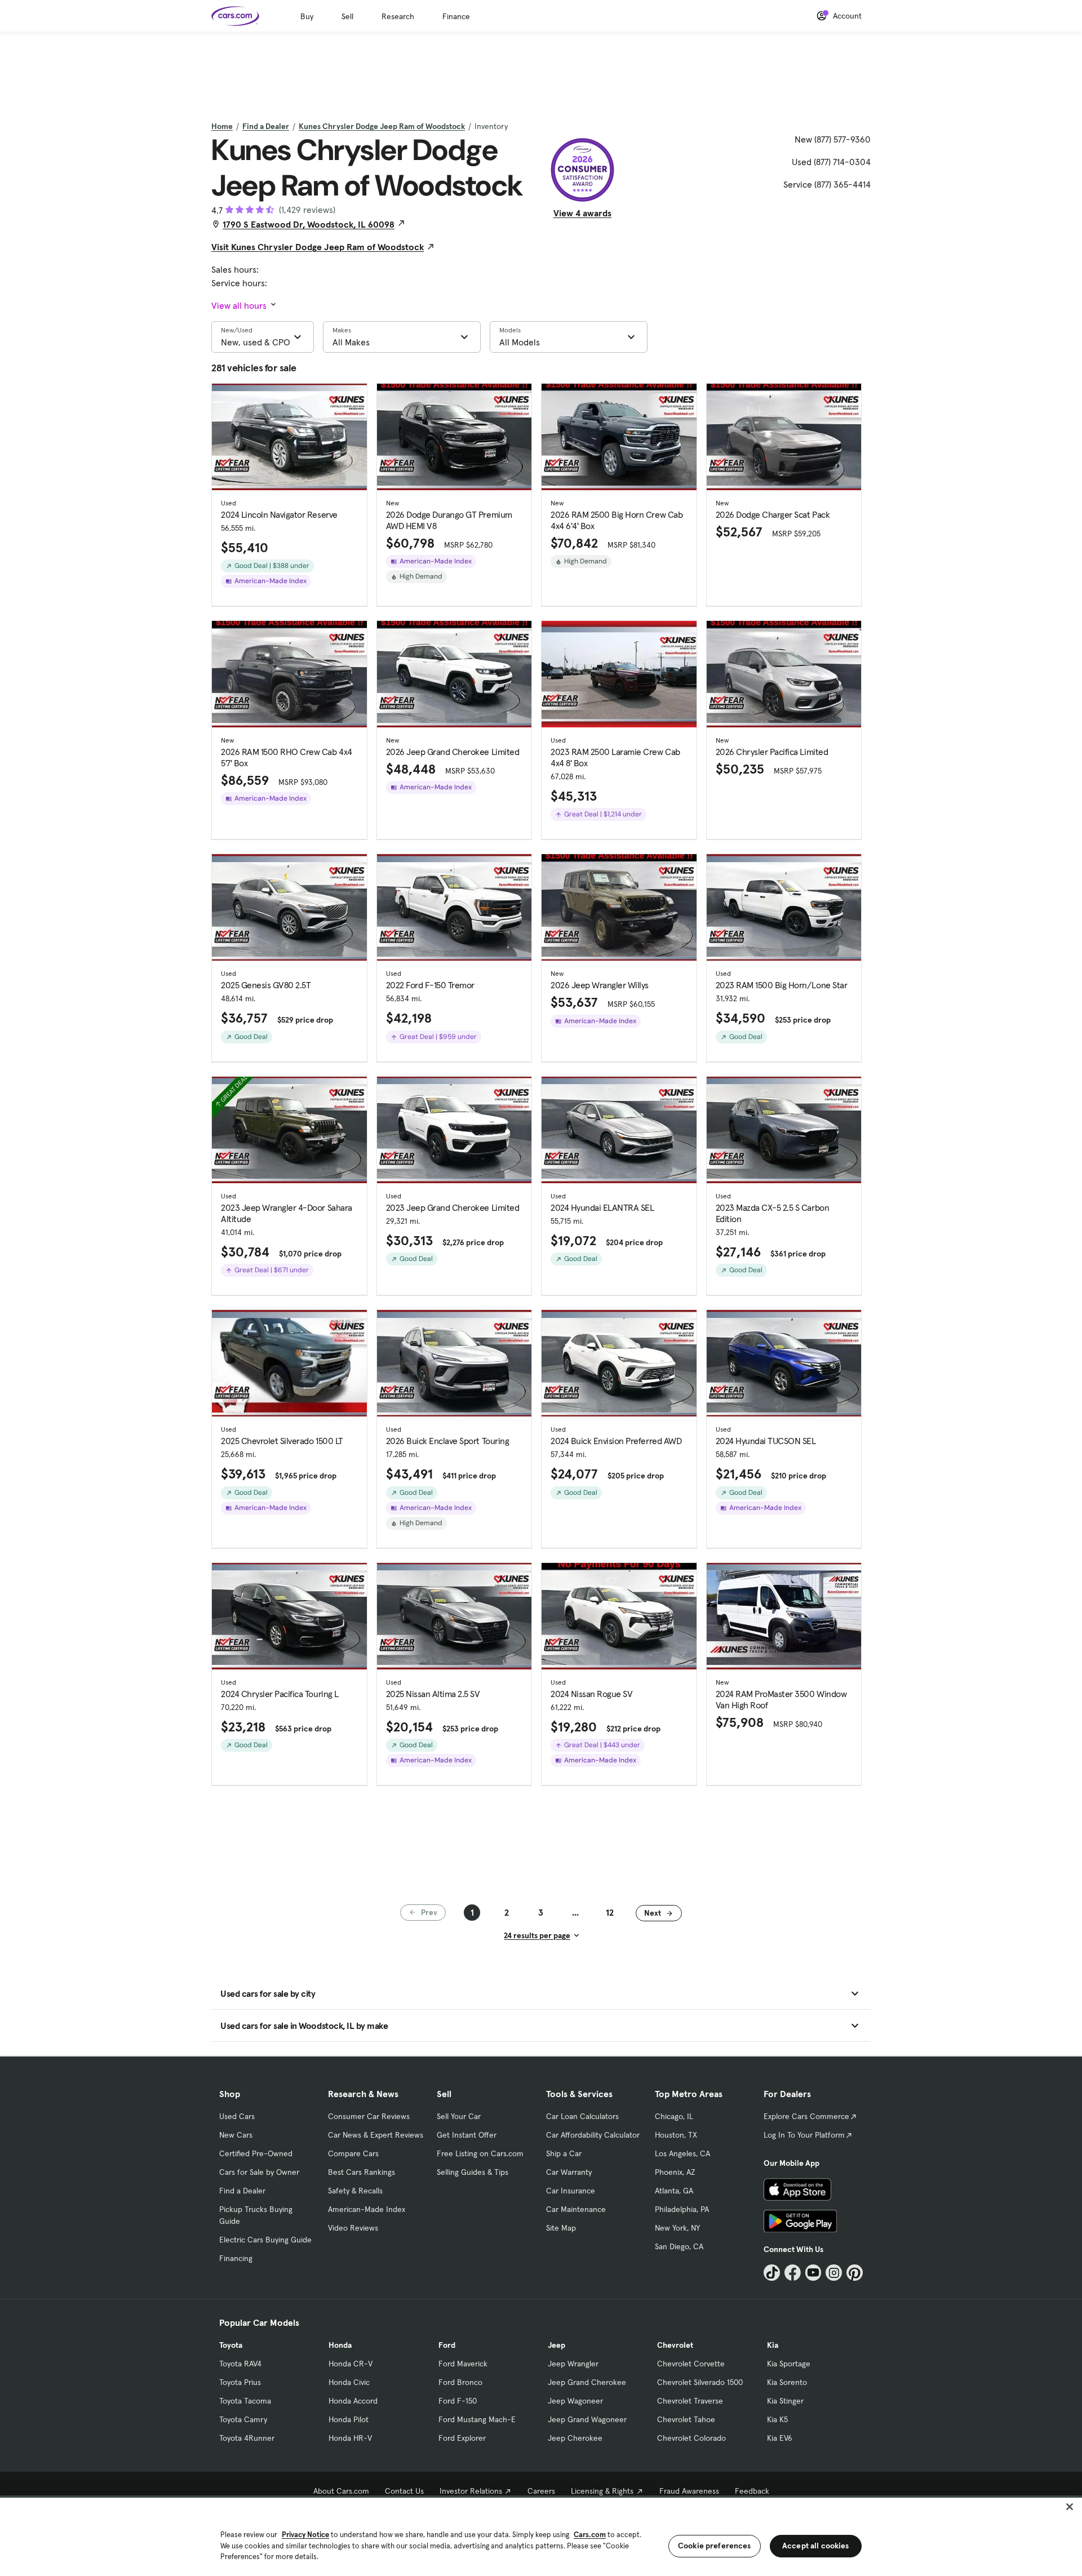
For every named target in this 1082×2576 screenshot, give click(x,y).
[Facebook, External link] (793, 2273)
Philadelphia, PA (682, 2209)
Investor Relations (471, 2491)
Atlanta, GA (674, 2191)
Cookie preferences (715, 2546)
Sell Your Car (459, 2116)
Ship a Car (564, 2153)
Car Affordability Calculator (593, 2135)
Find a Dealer (266, 126)
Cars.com (590, 2535)
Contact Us (404, 2491)
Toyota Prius (240, 2382)
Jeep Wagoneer (575, 2401)
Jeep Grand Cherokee (587, 2382)
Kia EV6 (780, 2438)
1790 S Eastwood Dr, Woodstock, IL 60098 (309, 224)
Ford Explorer (462, 2438)
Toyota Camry (243, 2419)
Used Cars (237, 2116)
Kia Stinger (785, 2401)
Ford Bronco (460, 2382)
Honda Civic (349, 2382)
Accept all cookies (816, 2546)
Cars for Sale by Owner (259, 2172)
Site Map (561, 2228)
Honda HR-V (350, 2438)
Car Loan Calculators (582, 2116)
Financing (236, 2258)
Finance (456, 16)
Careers (541, 2491)
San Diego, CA (679, 2246)
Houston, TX (676, 2135)
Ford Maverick (463, 2364)
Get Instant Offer (467, 2135)
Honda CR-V (351, 2364)
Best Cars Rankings (362, 2172)
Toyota (231, 2345)
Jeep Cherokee (575, 2438)
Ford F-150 (458, 2401)
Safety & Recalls (355, 2191)
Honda (340, 2345)
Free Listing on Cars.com (480, 2153)
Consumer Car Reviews (369, 2116)
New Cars (236, 2135)
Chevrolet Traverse (690, 2401)
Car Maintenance (576, 2209)
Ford (447, 2345)
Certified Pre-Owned (256, 2153)
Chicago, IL (674, 2116)
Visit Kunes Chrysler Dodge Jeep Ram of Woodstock (318, 247)
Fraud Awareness (689, 2491)
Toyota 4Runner (247, 2438)
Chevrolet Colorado (691, 2438)
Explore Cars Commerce (806, 2116)
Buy (307, 16)
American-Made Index (367, 2209)
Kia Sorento (787, 2382)
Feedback (752, 2491)
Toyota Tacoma (245, 2401)
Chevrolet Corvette (691, 2364)
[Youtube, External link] (813, 2273)
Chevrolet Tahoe (686, 2419)
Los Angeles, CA (682, 2153)
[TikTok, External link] (772, 2273)
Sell (347, 16)
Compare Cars (353, 2153)
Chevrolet (675, 2345)
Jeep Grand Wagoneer (587, 2419)
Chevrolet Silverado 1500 (700, 2382)
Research (398, 16)
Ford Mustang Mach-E (477, 2419)
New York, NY (677, 2228)
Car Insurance (571, 2191)
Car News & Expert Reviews (376, 2135)
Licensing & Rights (602, 2491)
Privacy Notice (305, 2535)
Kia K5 (777, 2419)
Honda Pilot (349, 2419)
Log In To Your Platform (804, 2135)
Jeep (556, 2345)
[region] (541, 2536)
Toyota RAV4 (240, 2364)
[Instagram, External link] (834, 2273)
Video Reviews (353, 2228)
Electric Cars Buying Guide (265, 2240)
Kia (773, 2345)
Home (222, 126)
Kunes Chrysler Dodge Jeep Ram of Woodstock (382, 126)
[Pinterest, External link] (855, 2273)
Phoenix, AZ (675, 2172)
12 (610, 1912)
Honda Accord (353, 2401)
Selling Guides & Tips (473, 2172)
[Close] (1070, 2507)
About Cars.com (341, 2491)
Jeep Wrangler (573, 2364)
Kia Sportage (789, 2364)
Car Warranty (569, 2172)
